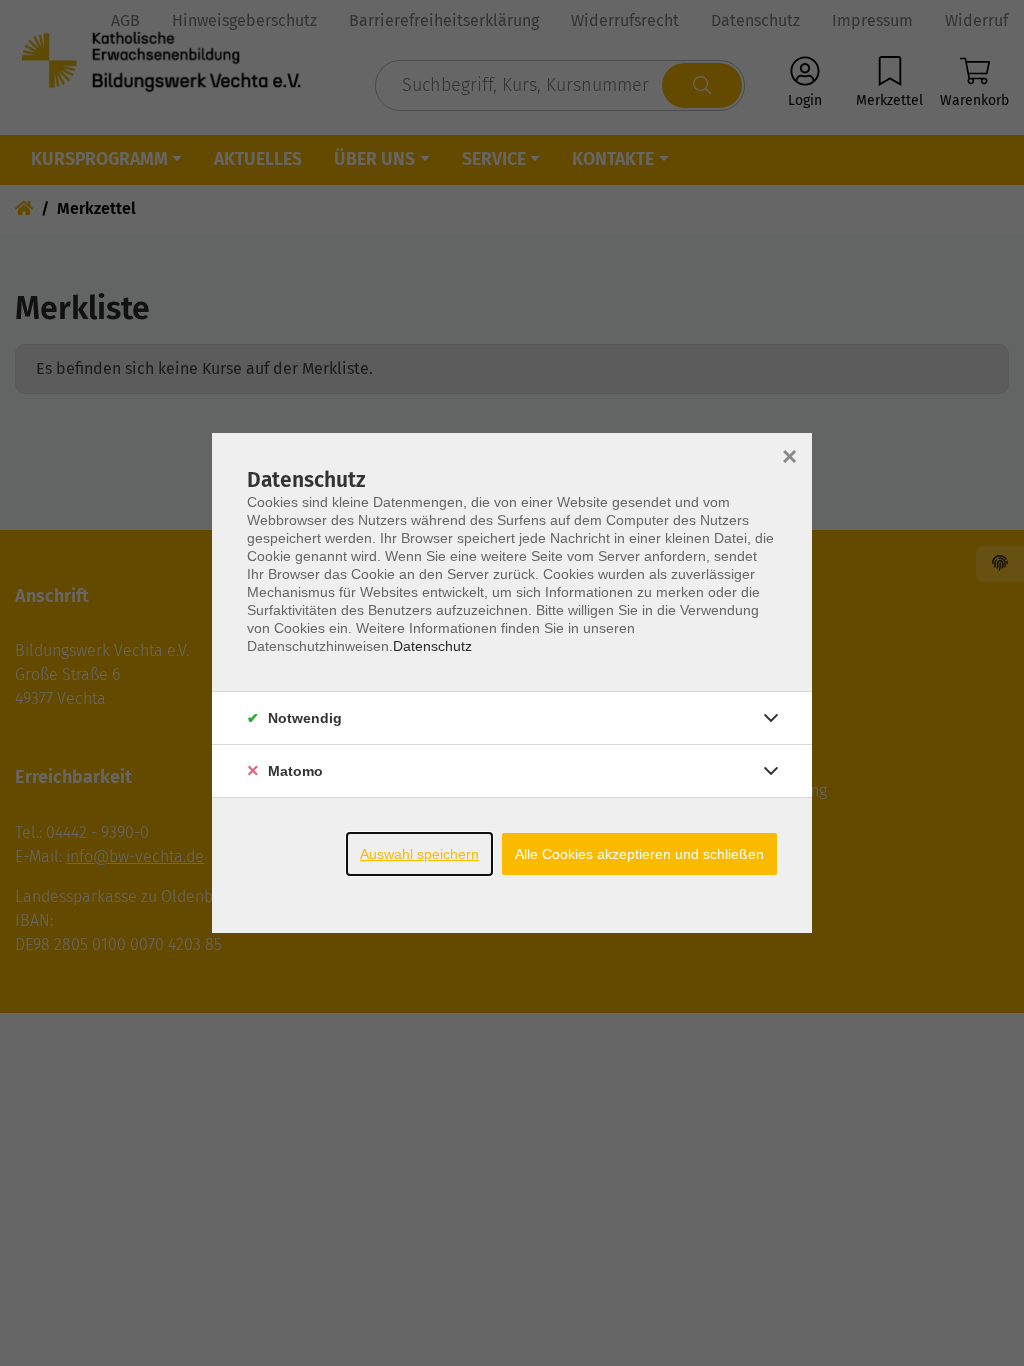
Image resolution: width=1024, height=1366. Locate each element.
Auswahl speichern (419, 854)
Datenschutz (432, 646)
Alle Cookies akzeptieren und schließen (639, 854)
